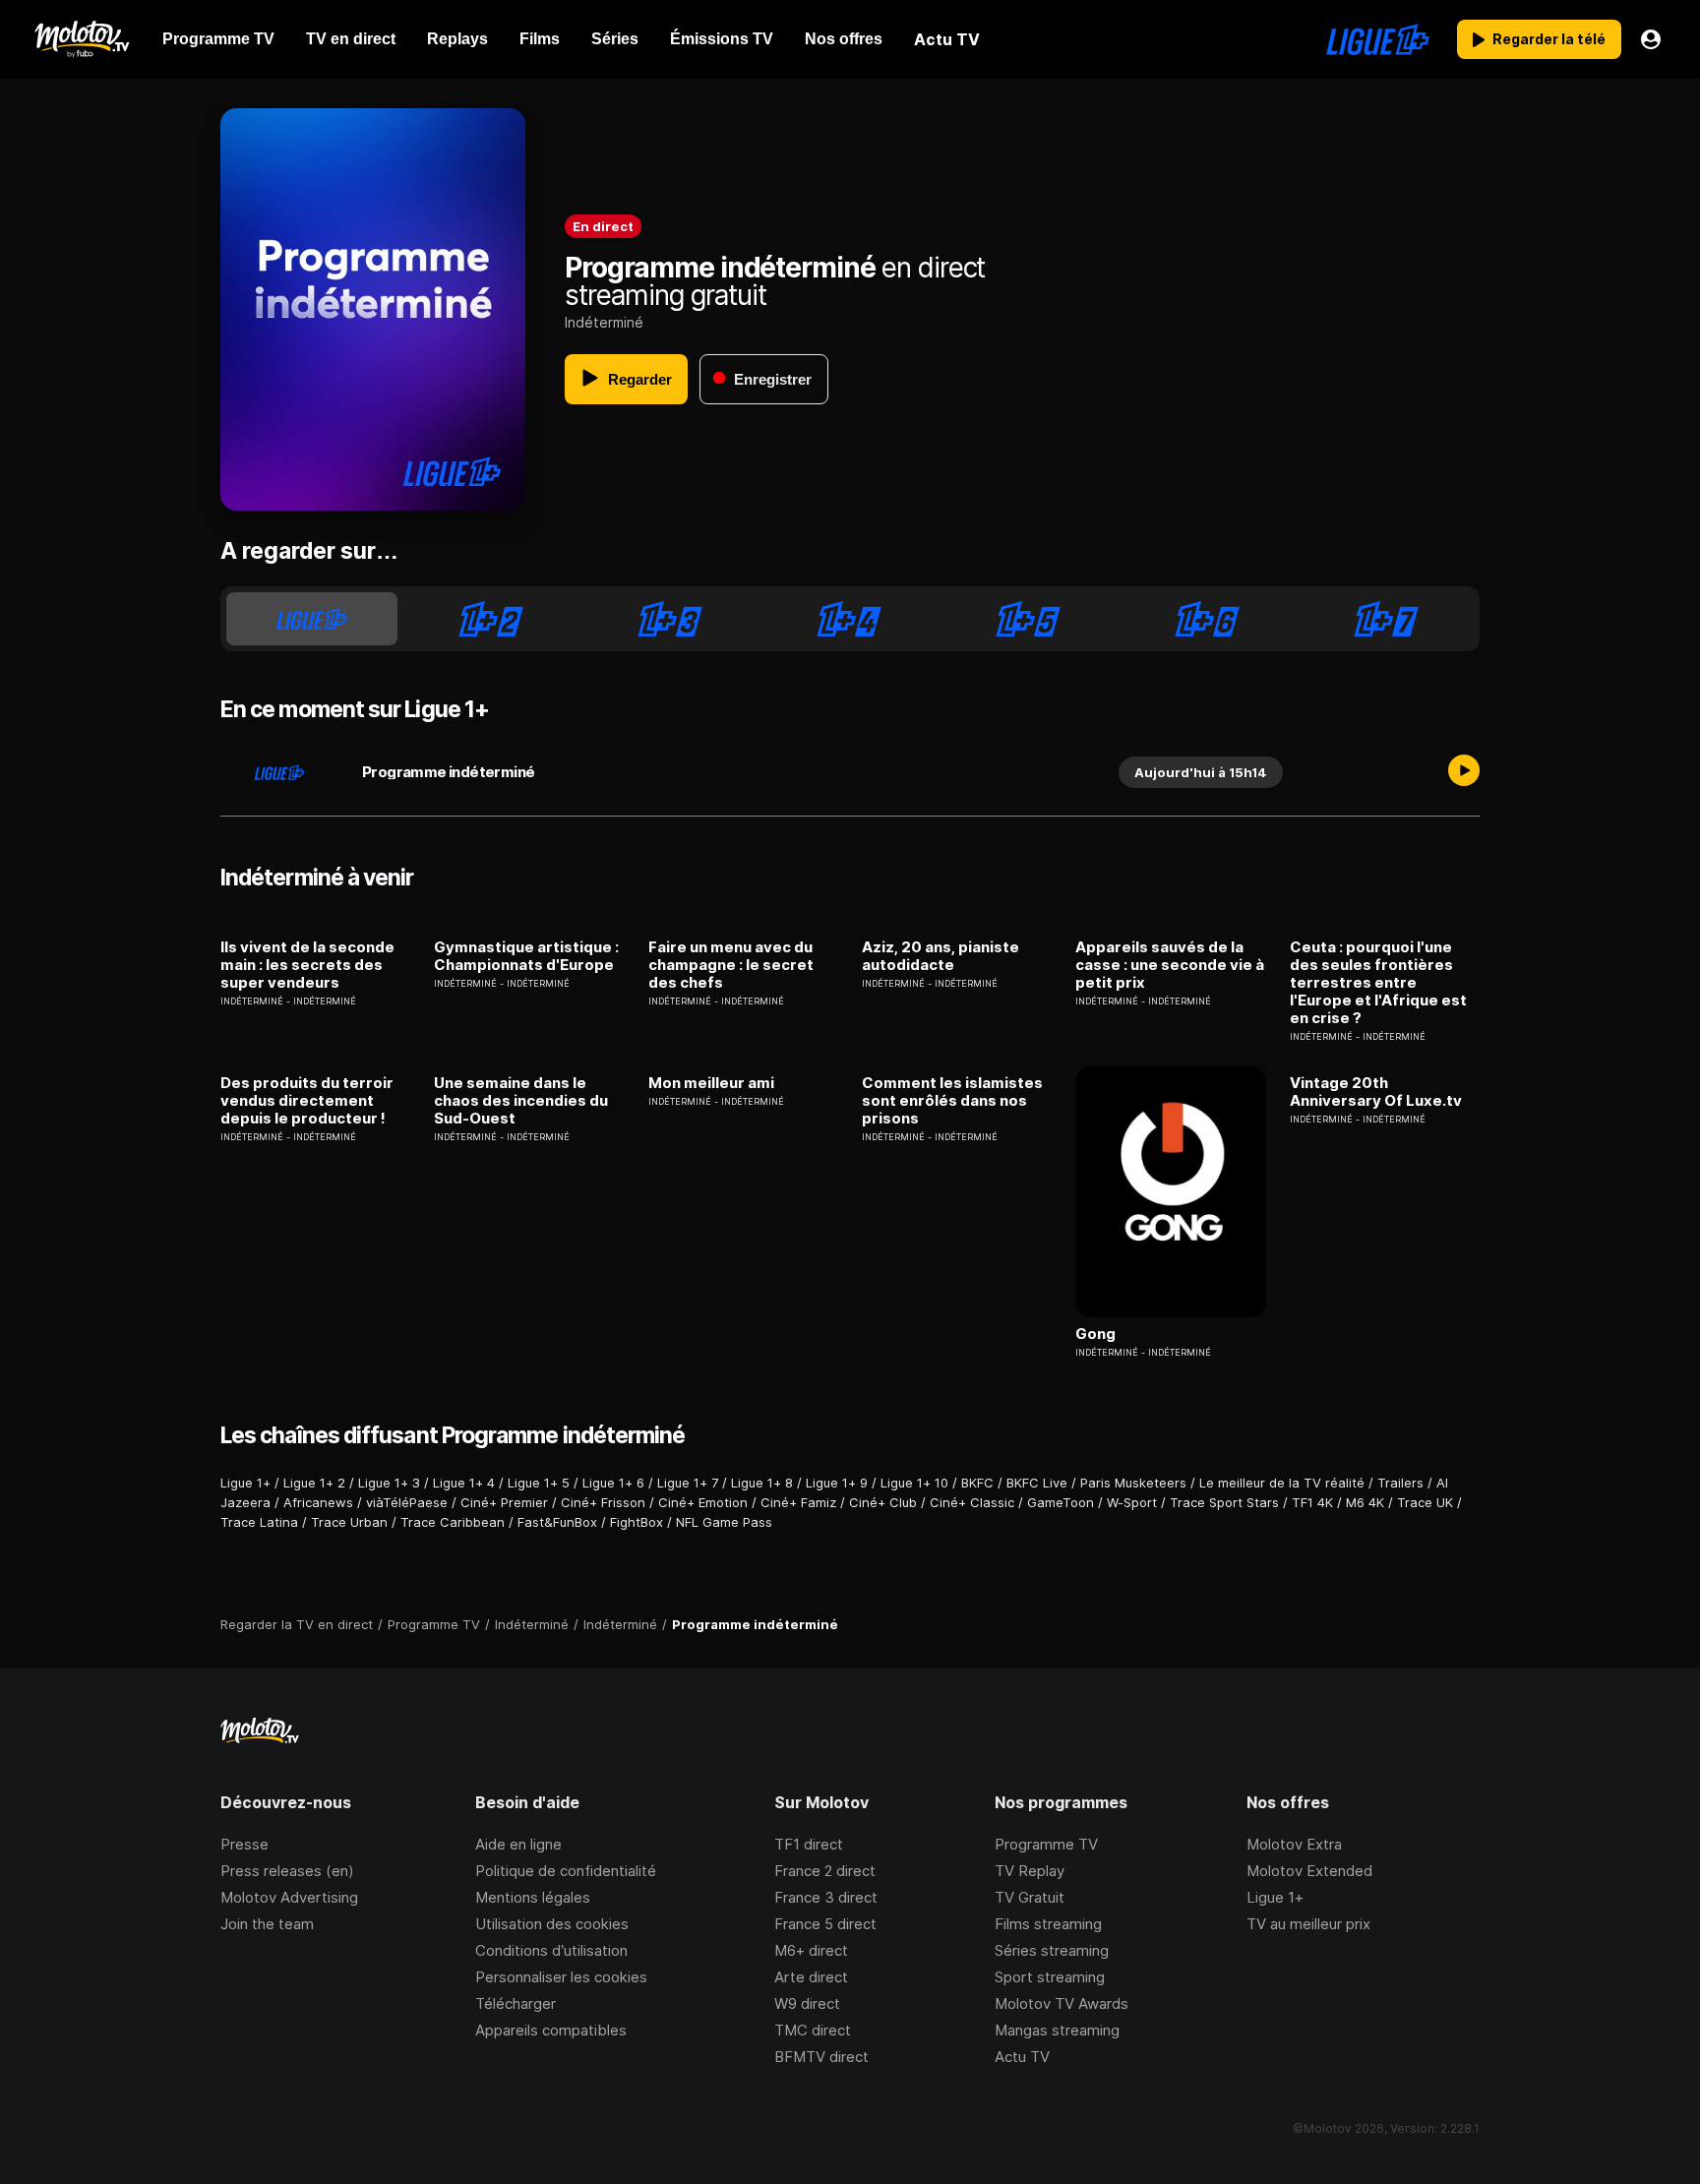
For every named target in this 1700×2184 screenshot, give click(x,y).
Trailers (1400, 1483)
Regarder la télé (1549, 39)
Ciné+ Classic (972, 1502)
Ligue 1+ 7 (688, 1483)
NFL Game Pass (724, 1522)
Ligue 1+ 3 (389, 1483)
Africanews (318, 1502)
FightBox (637, 1522)
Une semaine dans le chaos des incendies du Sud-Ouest (521, 1101)
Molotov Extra (1294, 1844)
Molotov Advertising (289, 1897)
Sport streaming (1050, 1977)
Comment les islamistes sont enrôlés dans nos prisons (952, 1101)
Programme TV (1046, 1844)
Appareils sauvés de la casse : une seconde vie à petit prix (1170, 965)
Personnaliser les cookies (561, 1977)
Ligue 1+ (245, 1483)
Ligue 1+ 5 (539, 1483)
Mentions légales (533, 1897)
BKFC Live (1037, 1483)
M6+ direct (811, 1950)
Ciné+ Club (883, 1502)
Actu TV (1022, 2057)
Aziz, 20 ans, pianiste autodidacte (941, 956)
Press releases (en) (287, 1871)
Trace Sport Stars (1224, 1502)
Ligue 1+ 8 (762, 1483)
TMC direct (813, 2030)
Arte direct (811, 1977)
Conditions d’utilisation (551, 1950)
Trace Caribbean (453, 1522)
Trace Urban (349, 1522)
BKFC (977, 1483)
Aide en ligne (518, 1844)
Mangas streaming (1057, 2030)
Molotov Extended (1309, 1871)
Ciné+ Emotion (703, 1502)
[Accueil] (81, 39)
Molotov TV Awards (1062, 2003)
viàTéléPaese (407, 1502)
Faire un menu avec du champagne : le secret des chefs (731, 965)
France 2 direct (825, 1871)
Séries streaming (1052, 1950)
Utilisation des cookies (552, 1924)
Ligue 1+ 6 (613, 1483)
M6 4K (1365, 1502)
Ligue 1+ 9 (837, 1483)
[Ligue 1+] (1378, 39)
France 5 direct (825, 1924)
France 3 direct (826, 1897)
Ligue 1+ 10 (914, 1483)
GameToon (1061, 1502)
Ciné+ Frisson (603, 1502)
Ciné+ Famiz (798, 1502)
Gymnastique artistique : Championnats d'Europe (526, 956)
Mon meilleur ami (711, 1083)
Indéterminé (604, 322)
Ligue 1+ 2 (314, 1483)
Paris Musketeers (1133, 1483)
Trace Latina (259, 1522)
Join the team (267, 1924)
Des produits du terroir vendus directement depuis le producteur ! (307, 1101)
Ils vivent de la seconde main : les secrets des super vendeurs (307, 965)
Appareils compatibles (551, 2030)
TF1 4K (1312, 1502)
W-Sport (1132, 1502)
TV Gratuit (1030, 1897)
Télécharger (516, 2003)
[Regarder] (1464, 772)
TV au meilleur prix (1308, 1924)
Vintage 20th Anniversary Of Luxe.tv (1376, 1092)
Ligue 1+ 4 (464, 1483)
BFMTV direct (821, 2057)
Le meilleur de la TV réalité (1282, 1483)
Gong (1095, 1334)
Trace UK (1425, 1502)
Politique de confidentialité (566, 1871)
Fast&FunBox (557, 1522)
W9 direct (807, 2003)
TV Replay (1030, 1871)
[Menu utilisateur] (1651, 39)
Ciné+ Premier (504, 1502)
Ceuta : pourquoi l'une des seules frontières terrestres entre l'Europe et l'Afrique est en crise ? (1378, 983)
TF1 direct (809, 1844)
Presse (244, 1844)
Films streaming (1048, 1924)
